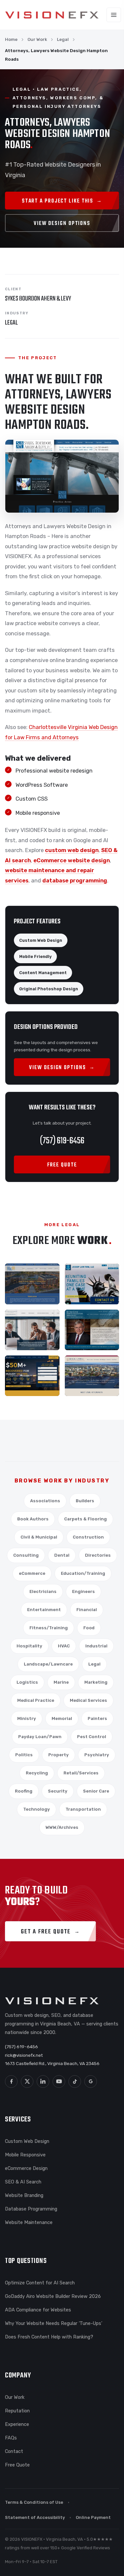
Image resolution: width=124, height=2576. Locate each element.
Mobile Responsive (25, 2155)
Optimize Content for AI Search (40, 2283)
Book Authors (33, 1519)
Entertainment (44, 1610)
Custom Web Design (27, 2141)
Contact (14, 2451)
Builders (85, 1501)
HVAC (64, 1646)
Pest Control (92, 1737)
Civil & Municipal (39, 1537)
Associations (45, 1501)
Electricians (43, 1591)
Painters (97, 1718)
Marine (61, 1682)
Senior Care (96, 1791)
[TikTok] (75, 2082)
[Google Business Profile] (91, 2082)
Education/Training (83, 1573)
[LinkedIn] (43, 2082)
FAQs (11, 2438)
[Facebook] (11, 2082)
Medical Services (88, 1700)
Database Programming (31, 2209)
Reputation (17, 2411)
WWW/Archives (62, 1827)
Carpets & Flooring (85, 1519)
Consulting (26, 1555)
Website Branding (24, 2195)
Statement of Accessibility (35, 2517)
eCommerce (32, 1573)
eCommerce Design (26, 2168)
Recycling (37, 1773)
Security (58, 1791)
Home (11, 39)
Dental (62, 1555)
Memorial (62, 1718)
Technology (37, 1809)
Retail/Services (81, 1773)
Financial (87, 1610)
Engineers (83, 1591)
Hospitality (29, 1646)
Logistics (27, 1682)
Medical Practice (36, 1700)
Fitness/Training (49, 1628)
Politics (24, 1755)
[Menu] (114, 15)
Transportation (83, 1809)
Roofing (24, 1791)
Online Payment (93, 2517)
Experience (17, 2424)
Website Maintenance (29, 2222)
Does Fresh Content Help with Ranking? (49, 2337)
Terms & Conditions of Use (34, 2502)
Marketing (96, 1682)
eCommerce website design (72, 860)
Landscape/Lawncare (48, 1664)
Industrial (96, 1646)
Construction (88, 1537)
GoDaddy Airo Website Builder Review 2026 (53, 2296)
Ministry (27, 1718)
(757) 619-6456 (62, 1141)
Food (89, 1628)
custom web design (72, 850)
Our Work (37, 39)
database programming (75, 881)
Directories (98, 1555)
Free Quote (17, 2465)
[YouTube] (59, 2082)
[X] (27, 2082)
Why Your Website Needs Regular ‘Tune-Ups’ (54, 2323)
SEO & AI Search (23, 2182)
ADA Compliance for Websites (38, 2310)
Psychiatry (97, 1755)
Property (59, 1755)
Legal (63, 39)
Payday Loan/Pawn (40, 1737)
